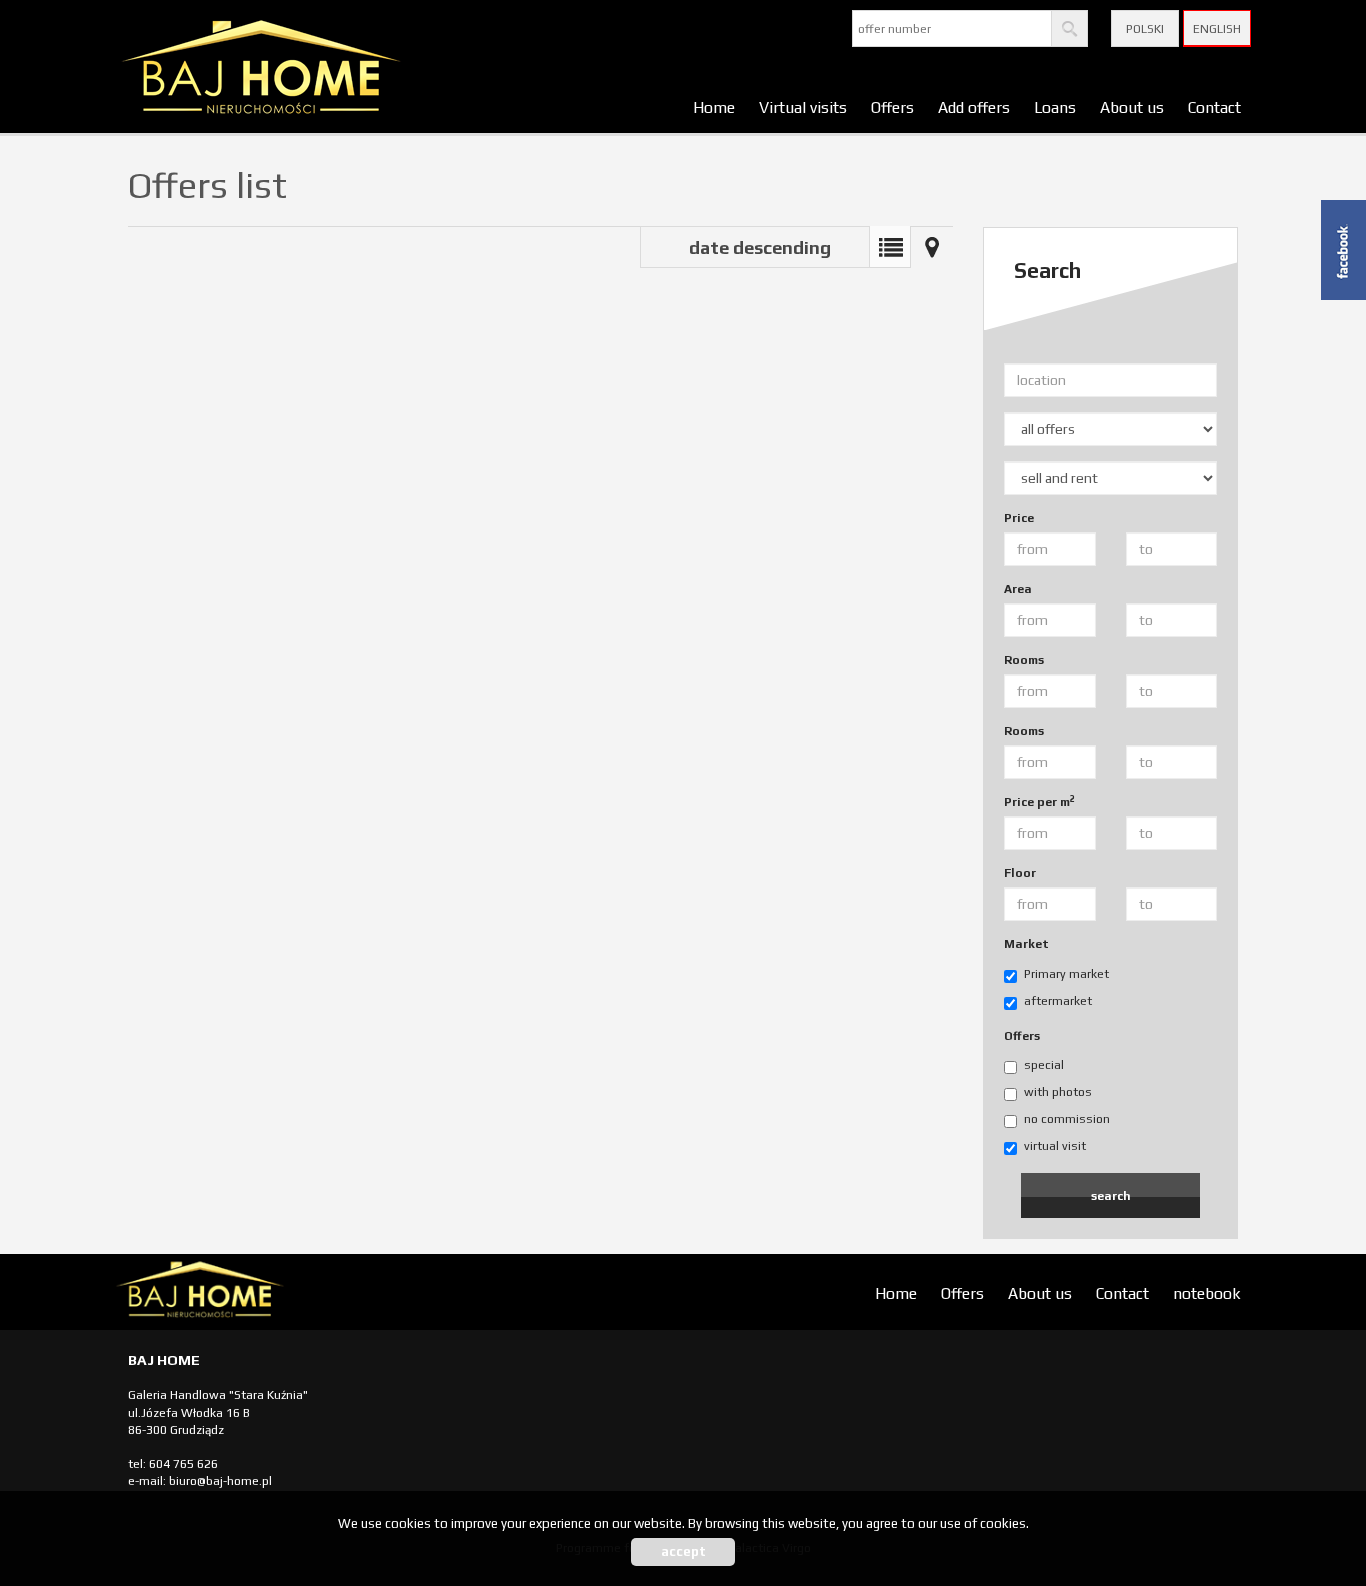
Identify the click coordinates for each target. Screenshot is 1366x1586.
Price (1019, 518)
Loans (1055, 107)
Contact (1214, 107)
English (1217, 29)
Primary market (1066, 974)
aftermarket (1058, 1001)
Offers (892, 107)
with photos (1058, 1092)
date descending (760, 247)
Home (714, 107)
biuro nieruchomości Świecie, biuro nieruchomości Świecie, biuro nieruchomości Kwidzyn (268, 1293)
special (1044, 1065)
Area (1018, 589)
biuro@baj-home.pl (220, 1481)
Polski (1145, 29)
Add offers (974, 107)
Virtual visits (803, 107)
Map (932, 247)
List (890, 247)
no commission (1067, 1119)
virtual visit (1055, 1146)
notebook (1207, 1293)
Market (1026, 944)
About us (1132, 107)
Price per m (1039, 801)
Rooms (1024, 660)
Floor (1020, 873)
